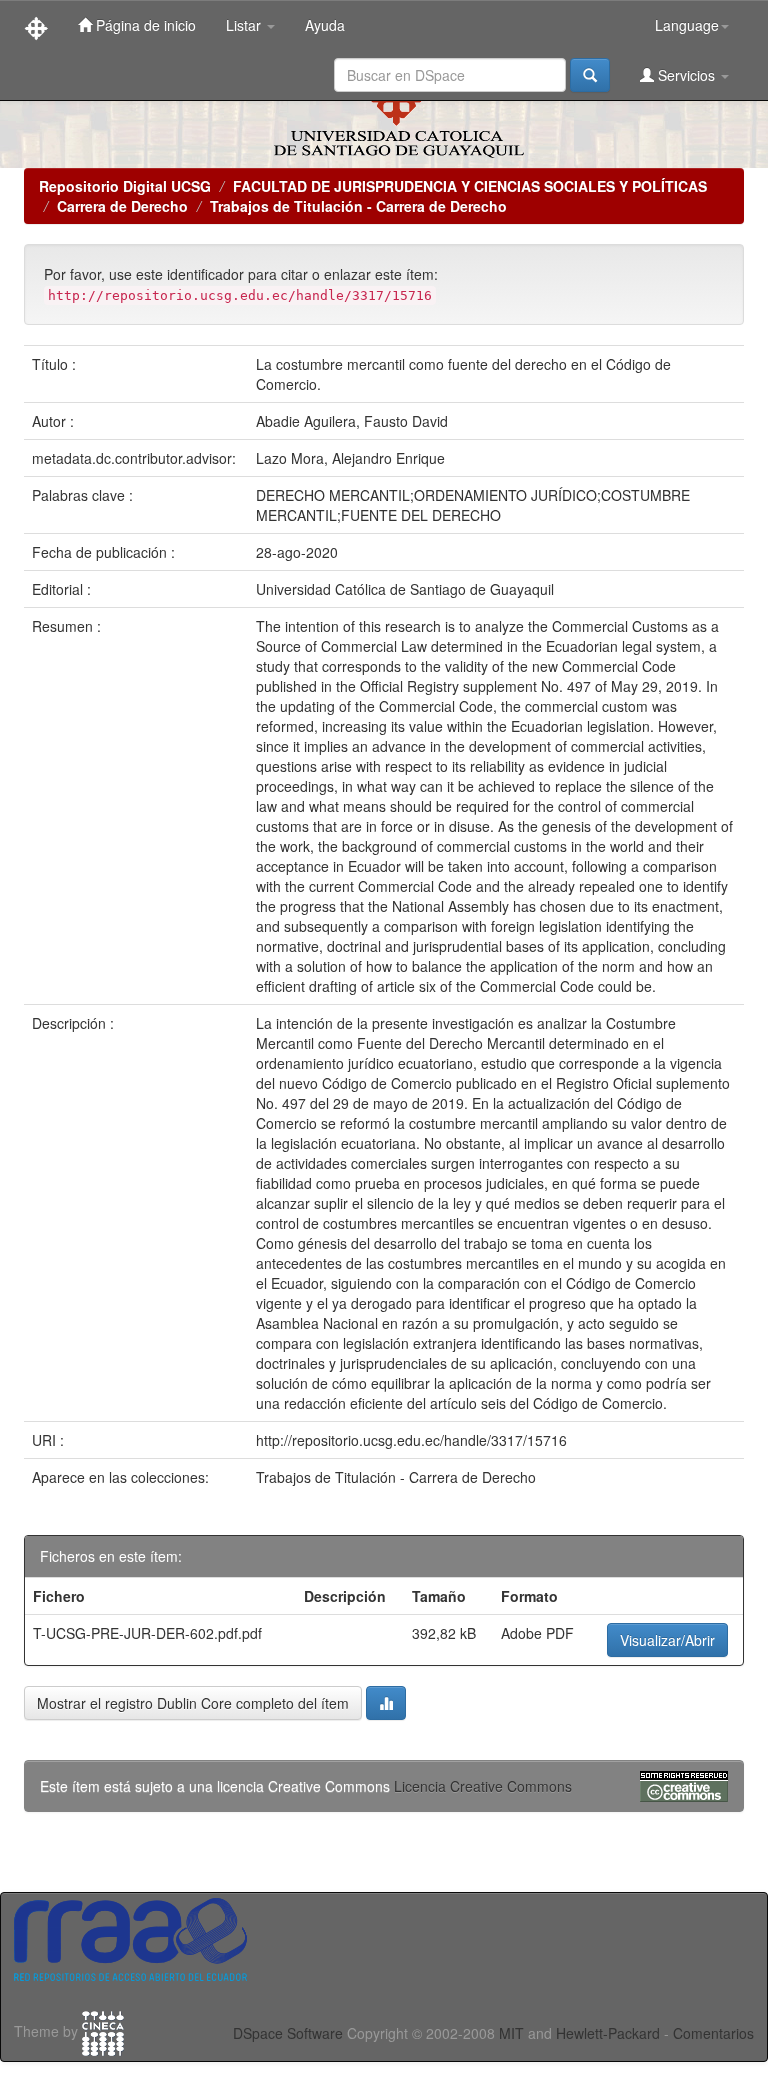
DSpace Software (288, 2033)
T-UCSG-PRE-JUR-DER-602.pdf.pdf (147, 1633)
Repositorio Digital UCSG (125, 186)
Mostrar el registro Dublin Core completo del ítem (193, 1703)
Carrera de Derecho (122, 206)
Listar (245, 25)
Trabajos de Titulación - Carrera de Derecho (358, 206)
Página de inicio (144, 25)
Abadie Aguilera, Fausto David (352, 421)
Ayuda (325, 25)
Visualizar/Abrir (667, 1640)
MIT (511, 2033)
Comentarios (713, 2033)
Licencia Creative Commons (483, 1786)
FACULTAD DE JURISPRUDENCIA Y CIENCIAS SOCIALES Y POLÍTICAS (470, 186)
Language (687, 25)
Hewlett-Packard (608, 2033)
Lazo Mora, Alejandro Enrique (350, 458)
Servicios (686, 75)
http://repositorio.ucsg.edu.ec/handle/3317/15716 (411, 1440)
